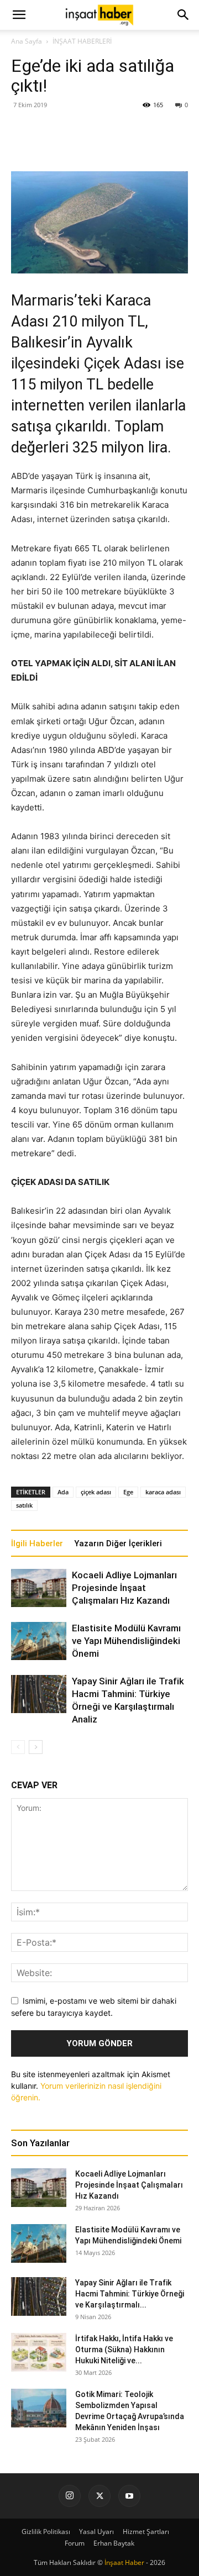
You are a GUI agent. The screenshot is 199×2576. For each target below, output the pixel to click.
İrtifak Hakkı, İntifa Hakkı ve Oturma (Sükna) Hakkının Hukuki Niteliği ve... (124, 2350)
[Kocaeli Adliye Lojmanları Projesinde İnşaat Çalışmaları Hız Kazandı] (39, 1588)
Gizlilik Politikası (46, 2532)
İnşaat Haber (124, 2562)
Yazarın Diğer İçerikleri (118, 1544)
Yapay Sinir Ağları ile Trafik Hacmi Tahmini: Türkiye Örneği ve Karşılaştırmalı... (130, 2294)
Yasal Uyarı (96, 2532)
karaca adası (163, 1492)
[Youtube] (129, 2496)
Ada (63, 1492)
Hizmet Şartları (146, 2532)
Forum (75, 2543)
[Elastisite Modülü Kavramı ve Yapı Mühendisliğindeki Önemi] (39, 1641)
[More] (137, 145)
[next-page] (36, 1747)
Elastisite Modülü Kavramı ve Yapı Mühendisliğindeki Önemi (126, 1641)
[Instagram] (70, 2496)
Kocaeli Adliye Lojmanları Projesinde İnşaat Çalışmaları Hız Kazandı (124, 1588)
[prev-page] (18, 1747)
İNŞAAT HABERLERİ (82, 41)
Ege (128, 1492)
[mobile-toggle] (19, 15)
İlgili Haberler (37, 1544)
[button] (184, 15)
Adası (30, 322)
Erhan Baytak (114, 2543)
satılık (24, 1505)
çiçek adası (96, 1492)
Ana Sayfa (27, 41)
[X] (99, 2496)
